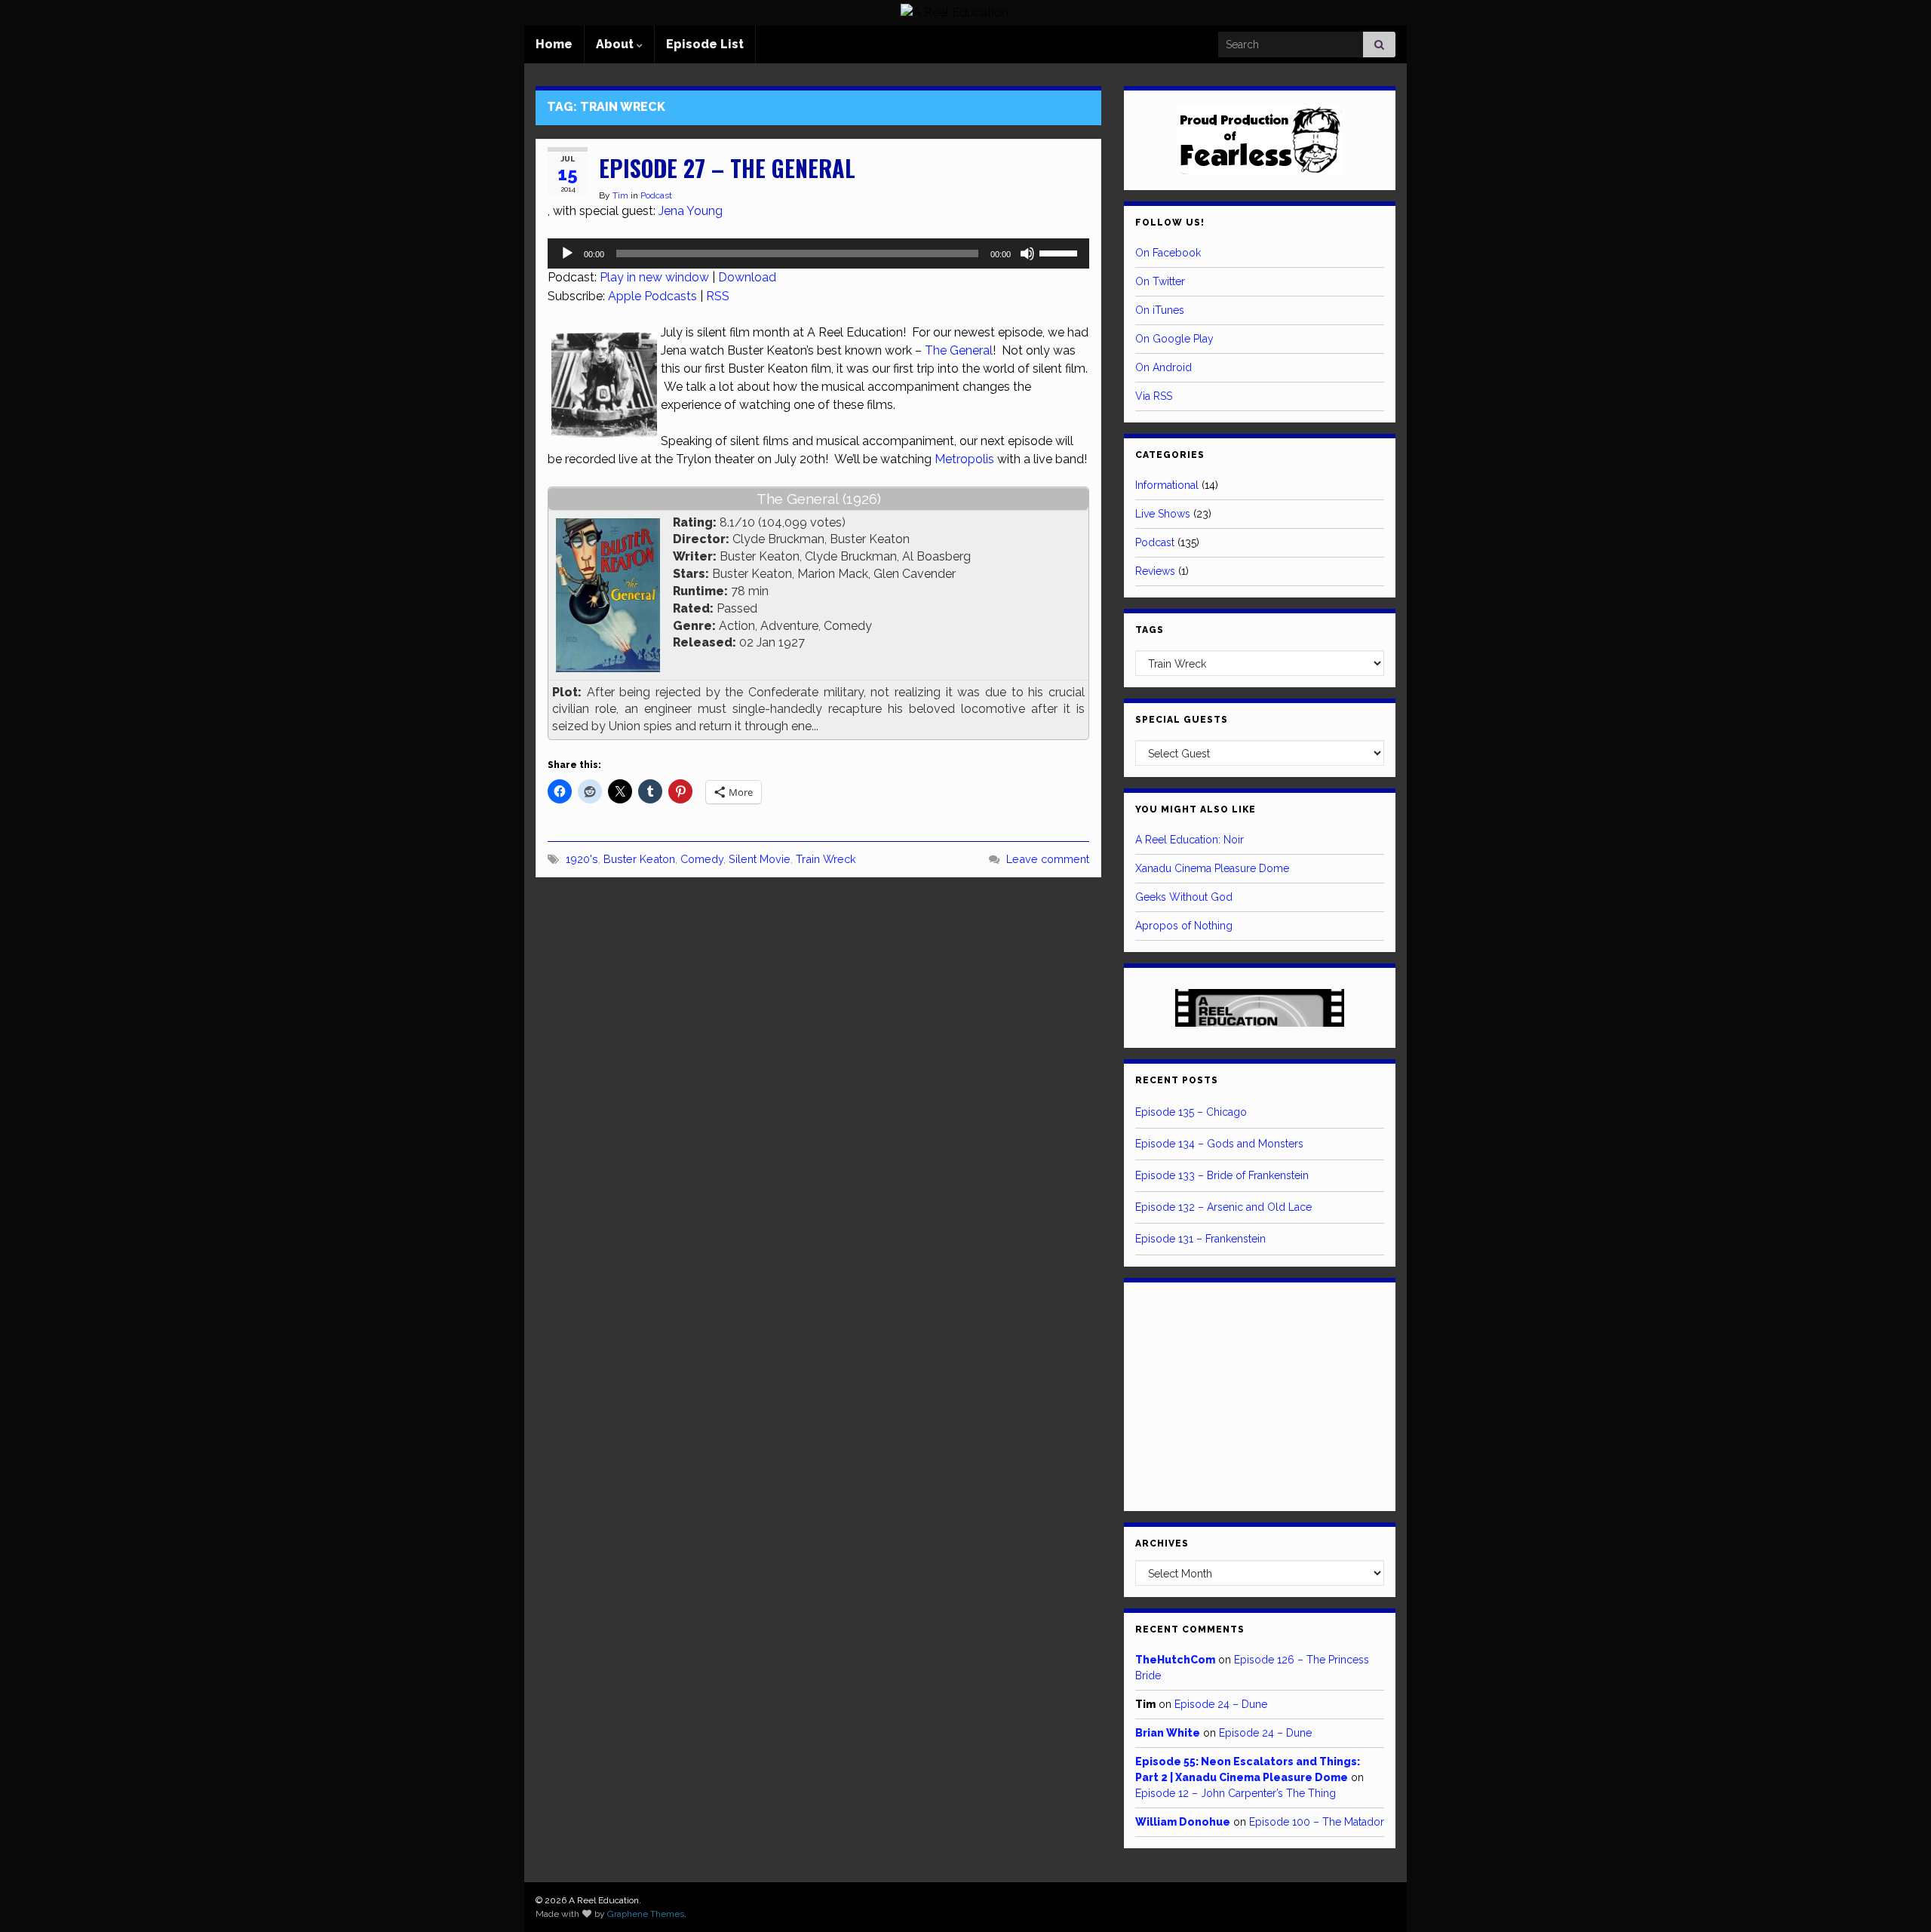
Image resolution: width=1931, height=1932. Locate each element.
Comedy (702, 859)
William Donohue (1183, 1822)
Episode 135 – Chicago (1191, 1112)
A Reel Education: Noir (1190, 840)
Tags (1150, 630)
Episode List (705, 44)
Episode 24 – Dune (1221, 1704)
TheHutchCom (1175, 1660)
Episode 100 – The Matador (1317, 1822)
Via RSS (1154, 396)
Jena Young (691, 211)
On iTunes (1160, 310)
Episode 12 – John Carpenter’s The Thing (1236, 1793)
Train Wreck (826, 859)
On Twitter (1160, 281)
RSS (718, 296)
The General (959, 350)
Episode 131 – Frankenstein (1200, 1239)
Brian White (1168, 1733)
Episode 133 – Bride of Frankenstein (1222, 1175)
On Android (1164, 367)
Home (554, 44)
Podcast (656, 195)
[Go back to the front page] (954, 13)
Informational (1167, 485)
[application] (818, 253)
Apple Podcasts (652, 296)
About (616, 44)
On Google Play (1174, 339)
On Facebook (1168, 253)
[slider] (1061, 252)
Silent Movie (760, 859)
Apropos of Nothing (1184, 926)
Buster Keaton (639, 859)
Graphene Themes (646, 1914)
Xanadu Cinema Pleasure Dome (1212, 868)
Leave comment (1048, 859)
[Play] (567, 253)
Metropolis (964, 459)
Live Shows (1163, 514)
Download (747, 277)
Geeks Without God (1184, 897)
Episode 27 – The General (727, 168)
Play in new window (654, 277)
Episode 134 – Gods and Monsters (1219, 1144)
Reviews (1155, 571)
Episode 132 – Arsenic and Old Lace (1223, 1207)
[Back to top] (1897, 1898)
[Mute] (1027, 253)
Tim (620, 195)
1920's (582, 859)
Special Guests (1182, 720)
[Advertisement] (1260, 1394)
